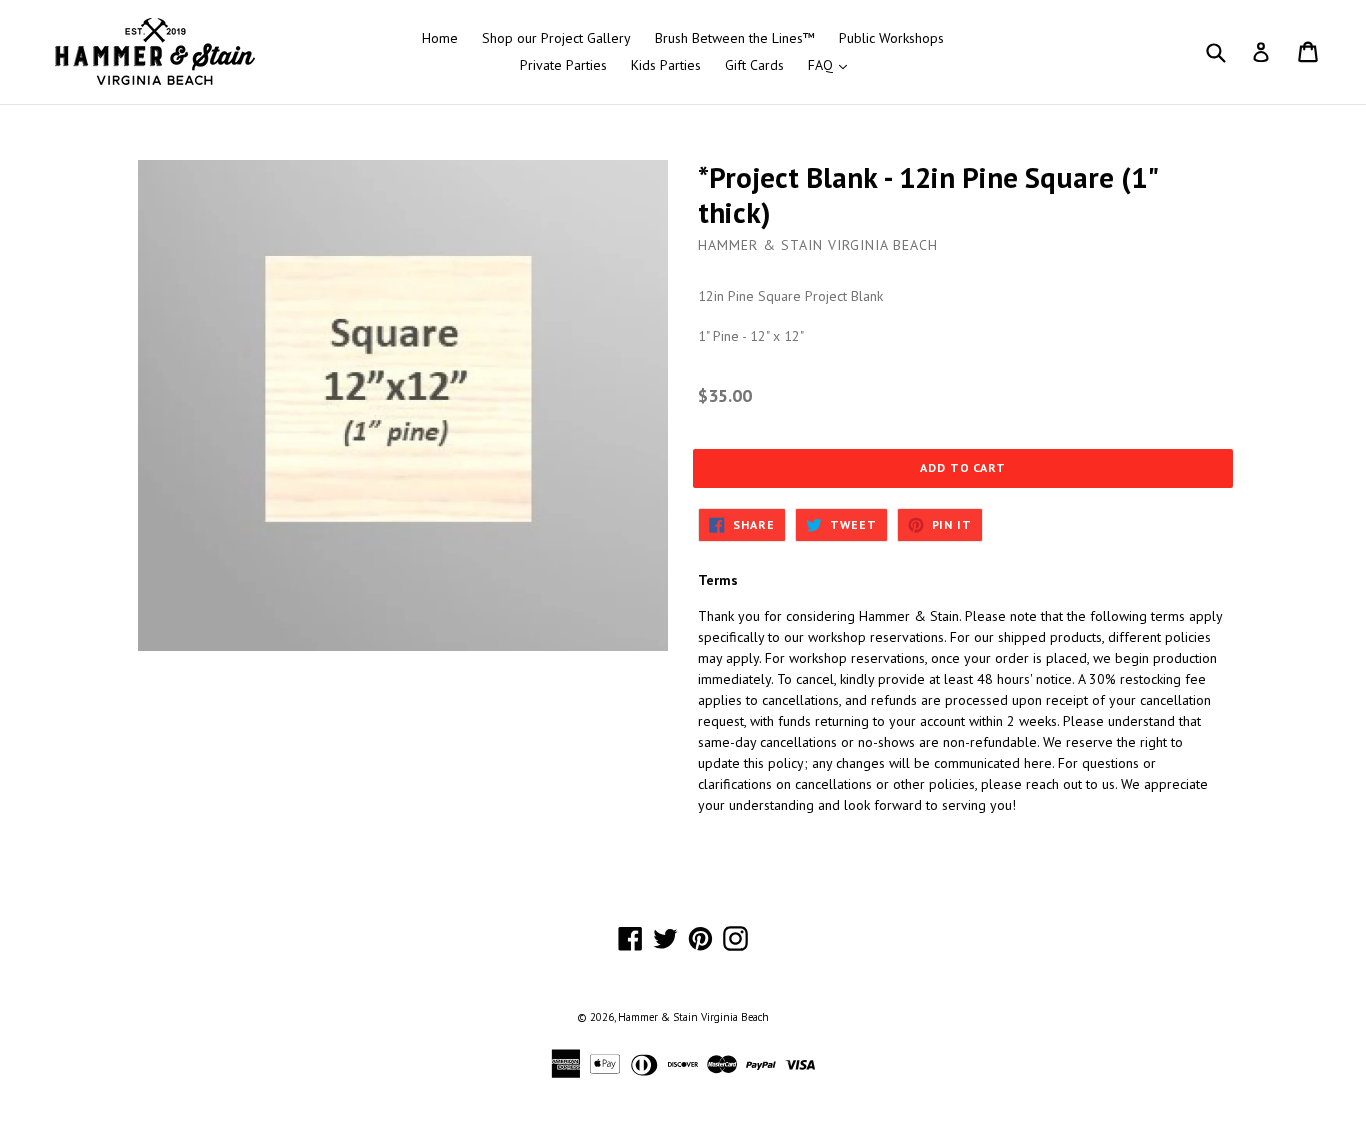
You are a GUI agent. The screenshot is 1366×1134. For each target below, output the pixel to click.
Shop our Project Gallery (556, 38)
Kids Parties (666, 65)
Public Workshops (891, 38)
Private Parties (563, 65)
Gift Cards (754, 65)
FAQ (832, 64)
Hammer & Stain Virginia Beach (693, 1017)
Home (440, 38)
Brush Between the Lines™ (735, 38)
